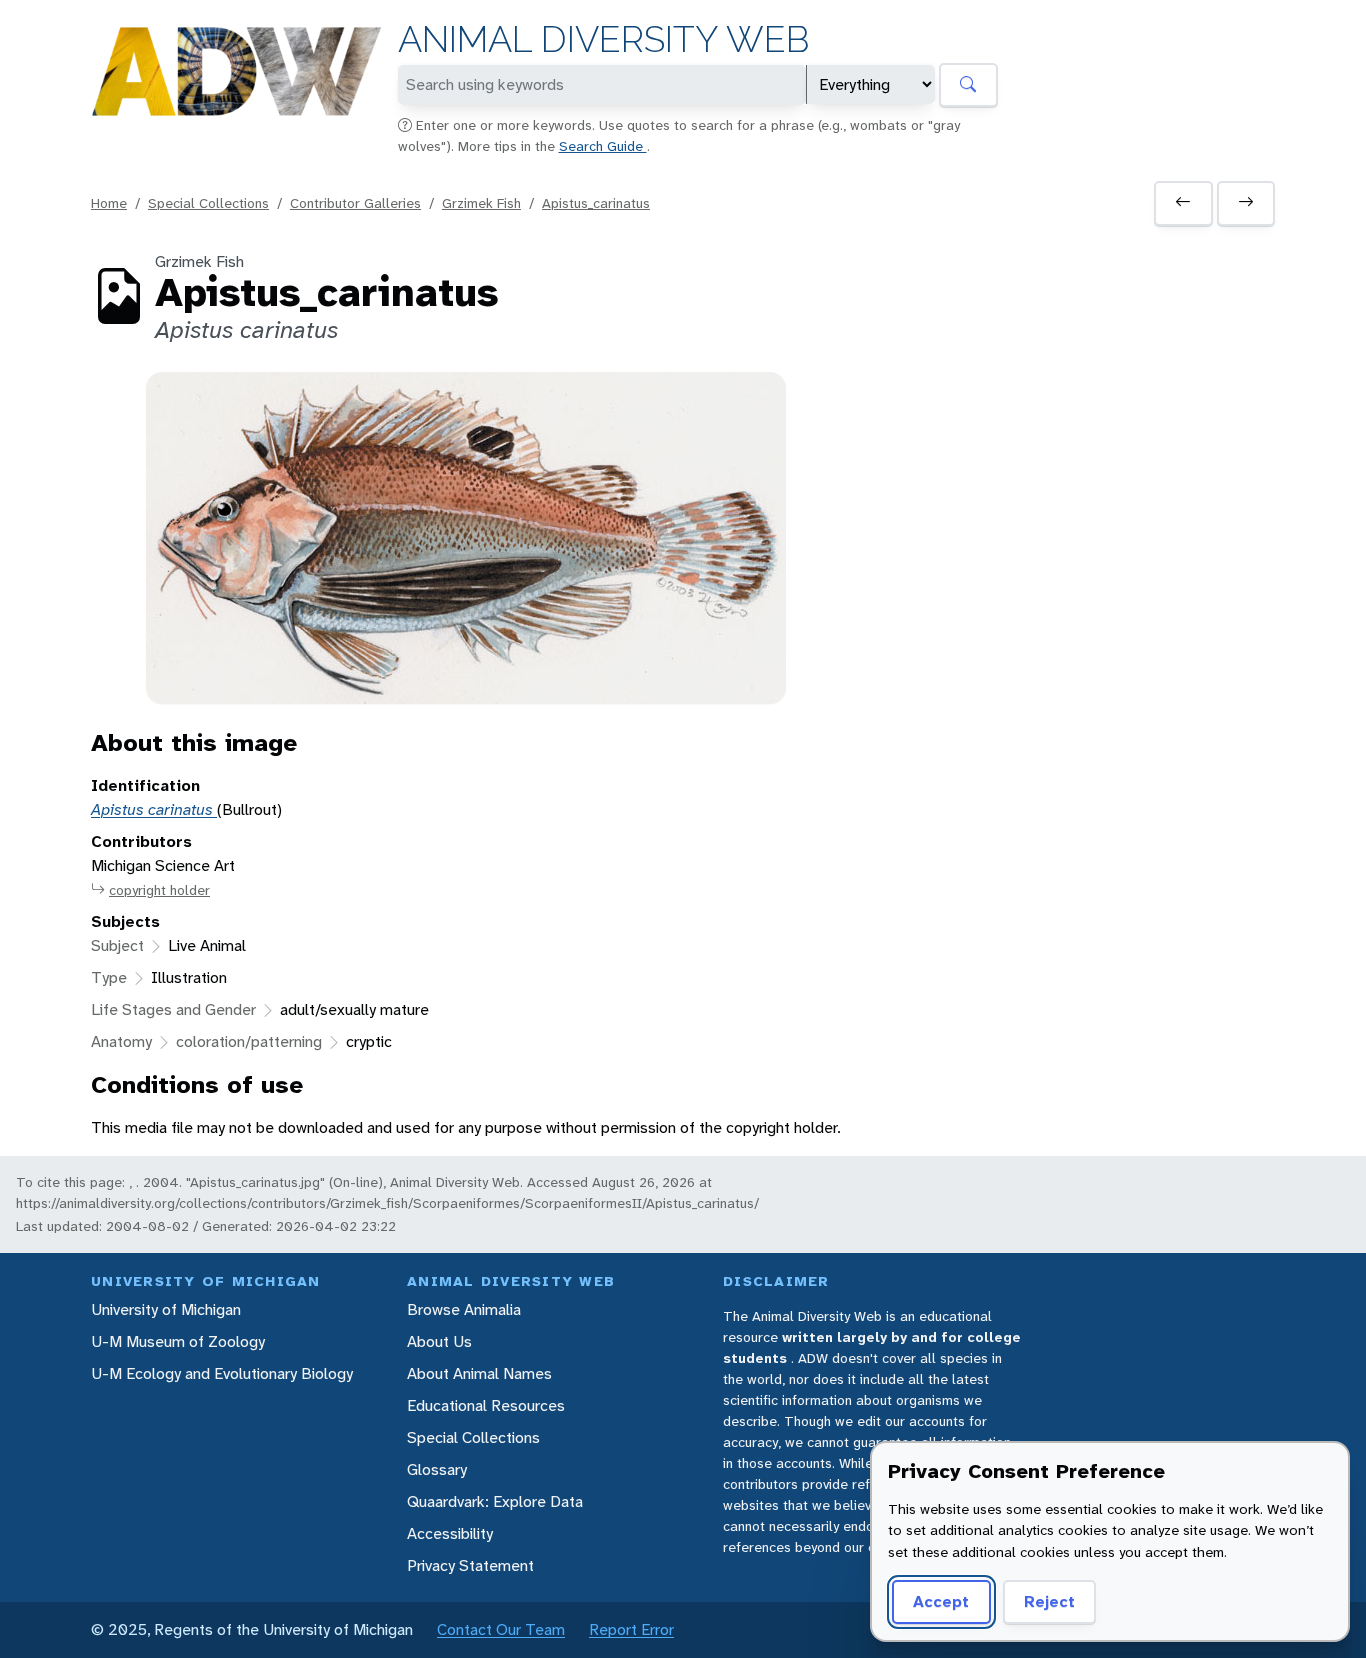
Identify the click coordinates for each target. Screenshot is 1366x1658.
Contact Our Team (501, 1629)
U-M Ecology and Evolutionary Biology (222, 1373)
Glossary (437, 1469)
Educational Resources (486, 1405)
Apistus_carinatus (596, 203)
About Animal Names (479, 1373)
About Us (439, 1341)
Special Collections (208, 203)
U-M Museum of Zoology (178, 1341)
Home (109, 203)
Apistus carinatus (154, 809)
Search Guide (603, 146)
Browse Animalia (464, 1309)
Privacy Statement (470, 1565)
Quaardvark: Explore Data (495, 1501)
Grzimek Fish (481, 203)
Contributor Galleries (355, 203)
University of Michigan (166, 1309)
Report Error (631, 1629)
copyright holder (159, 890)
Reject (1049, 1601)
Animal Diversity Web (603, 39)
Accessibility (450, 1533)
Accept (941, 1601)
